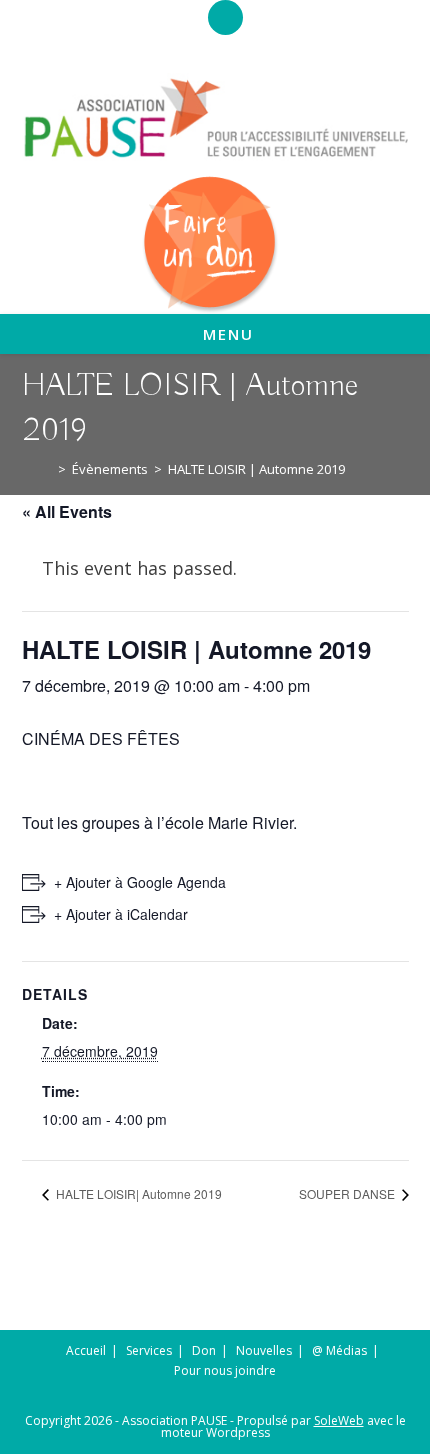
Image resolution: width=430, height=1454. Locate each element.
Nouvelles (264, 1350)
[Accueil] (47, 469)
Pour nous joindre (225, 1370)
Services (149, 1350)
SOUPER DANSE (348, 1193)
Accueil (86, 1350)
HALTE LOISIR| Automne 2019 (137, 1193)
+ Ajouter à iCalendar (121, 914)
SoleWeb (339, 1420)
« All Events (67, 511)
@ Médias (339, 1350)
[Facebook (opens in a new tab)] (226, 20)
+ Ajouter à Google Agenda (140, 882)
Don (204, 1350)
